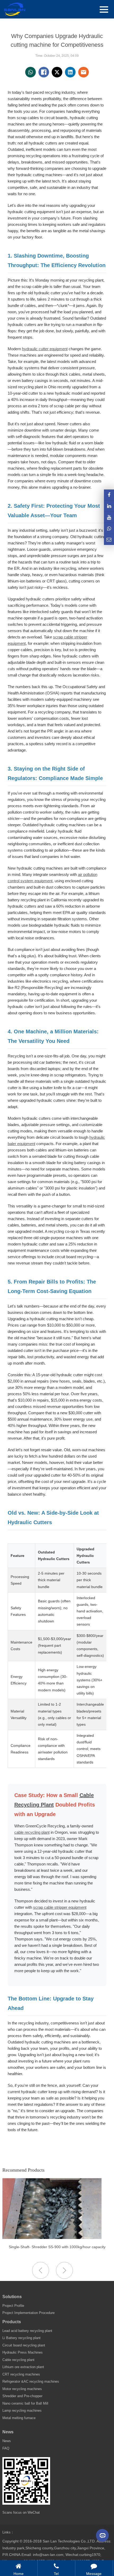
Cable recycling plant (18, 2360)
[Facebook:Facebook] (109, 495)
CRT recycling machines (21, 2374)
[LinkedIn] (109, 506)
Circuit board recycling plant (24, 2345)
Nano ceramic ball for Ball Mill (25, 2403)
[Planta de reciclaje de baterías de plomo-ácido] (52, 2238)
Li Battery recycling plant (21, 2338)
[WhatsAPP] (109, 528)
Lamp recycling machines (22, 2411)
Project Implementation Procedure (28, 2313)
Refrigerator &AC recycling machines (31, 2381)
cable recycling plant (32, 1832)
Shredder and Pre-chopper (22, 2396)
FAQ (6, 2448)
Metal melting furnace (19, 2418)
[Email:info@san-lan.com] (109, 540)
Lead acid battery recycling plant (27, 2331)
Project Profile (13, 2306)
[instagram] (109, 517)
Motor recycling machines (22, 2389)
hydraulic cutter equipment (45, 349)
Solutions (12, 2297)
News (8, 2432)
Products (12, 2322)
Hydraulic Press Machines (23, 2352)
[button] (64, 2270)
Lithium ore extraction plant (23, 2367)
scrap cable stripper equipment (60, 1907)
